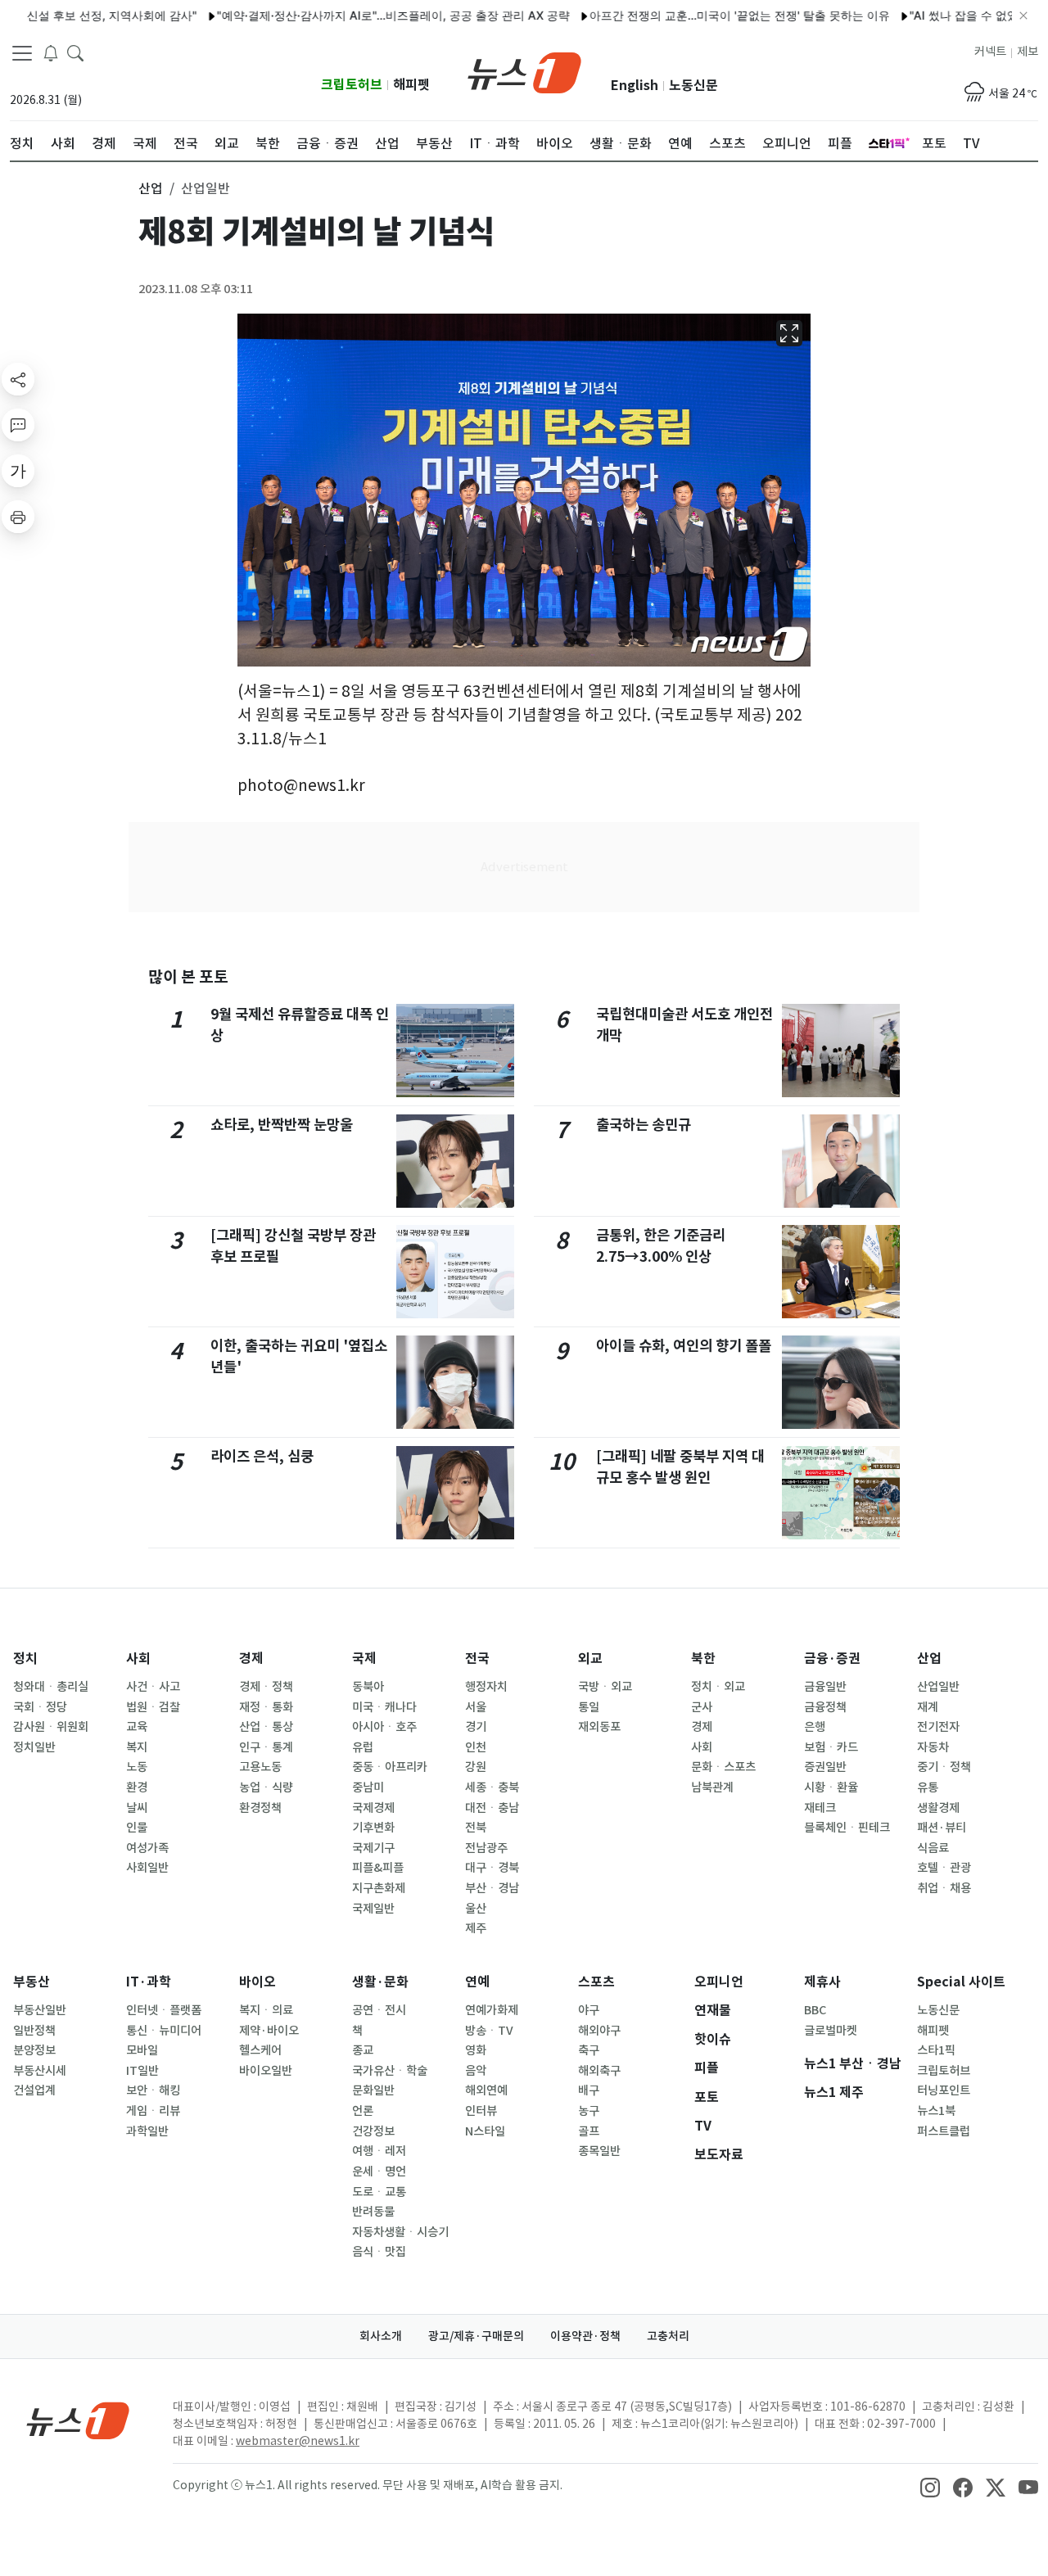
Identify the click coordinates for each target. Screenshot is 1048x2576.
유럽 (363, 1747)
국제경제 (373, 1808)
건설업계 (34, 2090)
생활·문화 (380, 1982)
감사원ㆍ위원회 (51, 1727)
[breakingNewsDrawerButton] (51, 52)
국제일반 (373, 1909)
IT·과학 (149, 1982)
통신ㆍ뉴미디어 (164, 2031)
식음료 (933, 1848)
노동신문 (693, 86)
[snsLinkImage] (930, 2487)
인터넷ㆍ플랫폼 (164, 2010)
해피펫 (411, 85)
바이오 (257, 1982)
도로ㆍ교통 (379, 2192)
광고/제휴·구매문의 (476, 2336)
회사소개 (381, 2336)
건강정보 (373, 2131)
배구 (589, 2090)
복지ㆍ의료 (266, 2010)
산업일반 (938, 1687)
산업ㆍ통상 (266, 1727)
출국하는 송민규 (644, 1125)
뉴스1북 (936, 2111)
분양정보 (34, 2050)
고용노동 (260, 1767)
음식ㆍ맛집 (379, 2252)
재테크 (820, 1808)
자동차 (933, 1747)
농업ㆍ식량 (266, 1787)
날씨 (137, 1808)
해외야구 (599, 2031)
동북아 (368, 1687)
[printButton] (18, 517)
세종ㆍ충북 (492, 1787)
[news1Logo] (78, 2420)
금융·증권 (832, 1659)
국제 (364, 1659)
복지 (137, 1747)
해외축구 (599, 2071)
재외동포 (599, 1727)
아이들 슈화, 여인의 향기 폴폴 (684, 1346)
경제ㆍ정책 (266, 1687)
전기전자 (938, 1727)
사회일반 (147, 1868)
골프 (589, 2131)
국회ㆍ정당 (40, 1707)
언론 (363, 2111)
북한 (703, 1659)
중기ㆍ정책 (944, 1767)
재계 (928, 1707)
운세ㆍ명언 (379, 2172)
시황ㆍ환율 (831, 1787)
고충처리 (668, 2336)
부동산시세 (40, 2071)
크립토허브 (352, 85)
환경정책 (260, 1808)
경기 (476, 1727)
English (635, 86)
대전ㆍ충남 (492, 1808)
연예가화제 (492, 2010)
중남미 (368, 1787)
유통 (928, 1787)
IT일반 (142, 2071)
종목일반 (599, 2151)
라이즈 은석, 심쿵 (262, 1456)
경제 (251, 1659)
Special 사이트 (961, 1982)
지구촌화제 (379, 1888)
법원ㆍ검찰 (153, 1707)
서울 (476, 1707)
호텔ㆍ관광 (944, 1868)
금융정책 (825, 1707)
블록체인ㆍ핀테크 (847, 1828)
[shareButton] (18, 379)
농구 (589, 2111)
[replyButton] (18, 425)
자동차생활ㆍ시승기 (400, 2232)
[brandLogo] (524, 71)
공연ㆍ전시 (379, 2010)
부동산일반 (40, 2010)
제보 (1028, 52)
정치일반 (34, 1747)
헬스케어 (260, 2050)
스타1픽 (936, 2050)
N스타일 (485, 2131)
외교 (590, 1659)
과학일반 (147, 2131)
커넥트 (990, 52)
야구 (589, 2010)
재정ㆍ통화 (266, 1707)
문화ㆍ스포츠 (723, 1767)
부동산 (32, 1982)
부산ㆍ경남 (492, 1888)
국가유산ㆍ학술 (390, 2071)
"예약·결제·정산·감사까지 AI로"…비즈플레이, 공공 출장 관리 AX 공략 (350, 15)
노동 (137, 1767)
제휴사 (822, 1982)
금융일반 (825, 1687)
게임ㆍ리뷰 (153, 2111)
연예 (477, 1982)
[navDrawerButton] (22, 53)
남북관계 (712, 1787)
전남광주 (486, 1848)
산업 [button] (151, 188)
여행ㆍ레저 (379, 2151)
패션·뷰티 (942, 1828)
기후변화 (373, 1828)
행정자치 (486, 1687)
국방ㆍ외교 (605, 1687)
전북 (476, 1828)
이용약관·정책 (585, 2336)
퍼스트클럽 (944, 2131)
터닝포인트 (944, 2090)
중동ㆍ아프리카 (390, 1767)
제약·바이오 (269, 2031)
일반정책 (34, 2031)
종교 (363, 2050)
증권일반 (825, 1767)
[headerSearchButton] (75, 52)
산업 (929, 1659)
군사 (702, 1707)
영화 (476, 2050)
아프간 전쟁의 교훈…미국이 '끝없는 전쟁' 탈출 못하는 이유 (696, 15)
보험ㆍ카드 (831, 1747)
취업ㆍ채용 (944, 1888)
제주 (476, 1928)
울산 (476, 1909)
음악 (476, 2071)
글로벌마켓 (831, 2031)
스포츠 (596, 1982)
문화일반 (373, 2090)
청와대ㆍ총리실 (51, 1687)
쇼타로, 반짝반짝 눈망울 (282, 1125)
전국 (477, 1659)
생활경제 (938, 1808)
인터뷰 (481, 2111)
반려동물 (373, 2212)
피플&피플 (378, 1868)
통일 (589, 1707)
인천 (476, 1747)
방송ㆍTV (489, 2031)
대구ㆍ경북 (492, 1868)
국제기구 (373, 1848)
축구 (589, 2050)
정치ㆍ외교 (718, 1687)
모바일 (142, 2050)
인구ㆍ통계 (266, 1747)
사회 (138, 1659)
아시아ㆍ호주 (384, 1727)
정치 (25, 1659)
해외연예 (486, 2090)
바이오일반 (266, 2071)
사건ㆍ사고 (153, 1687)
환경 (137, 1787)
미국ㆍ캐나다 (384, 1707)
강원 (476, 1767)
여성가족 (147, 1848)
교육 (137, 1727)
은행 (815, 1727)
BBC (815, 2010)
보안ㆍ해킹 (153, 2090)
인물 (137, 1828)
